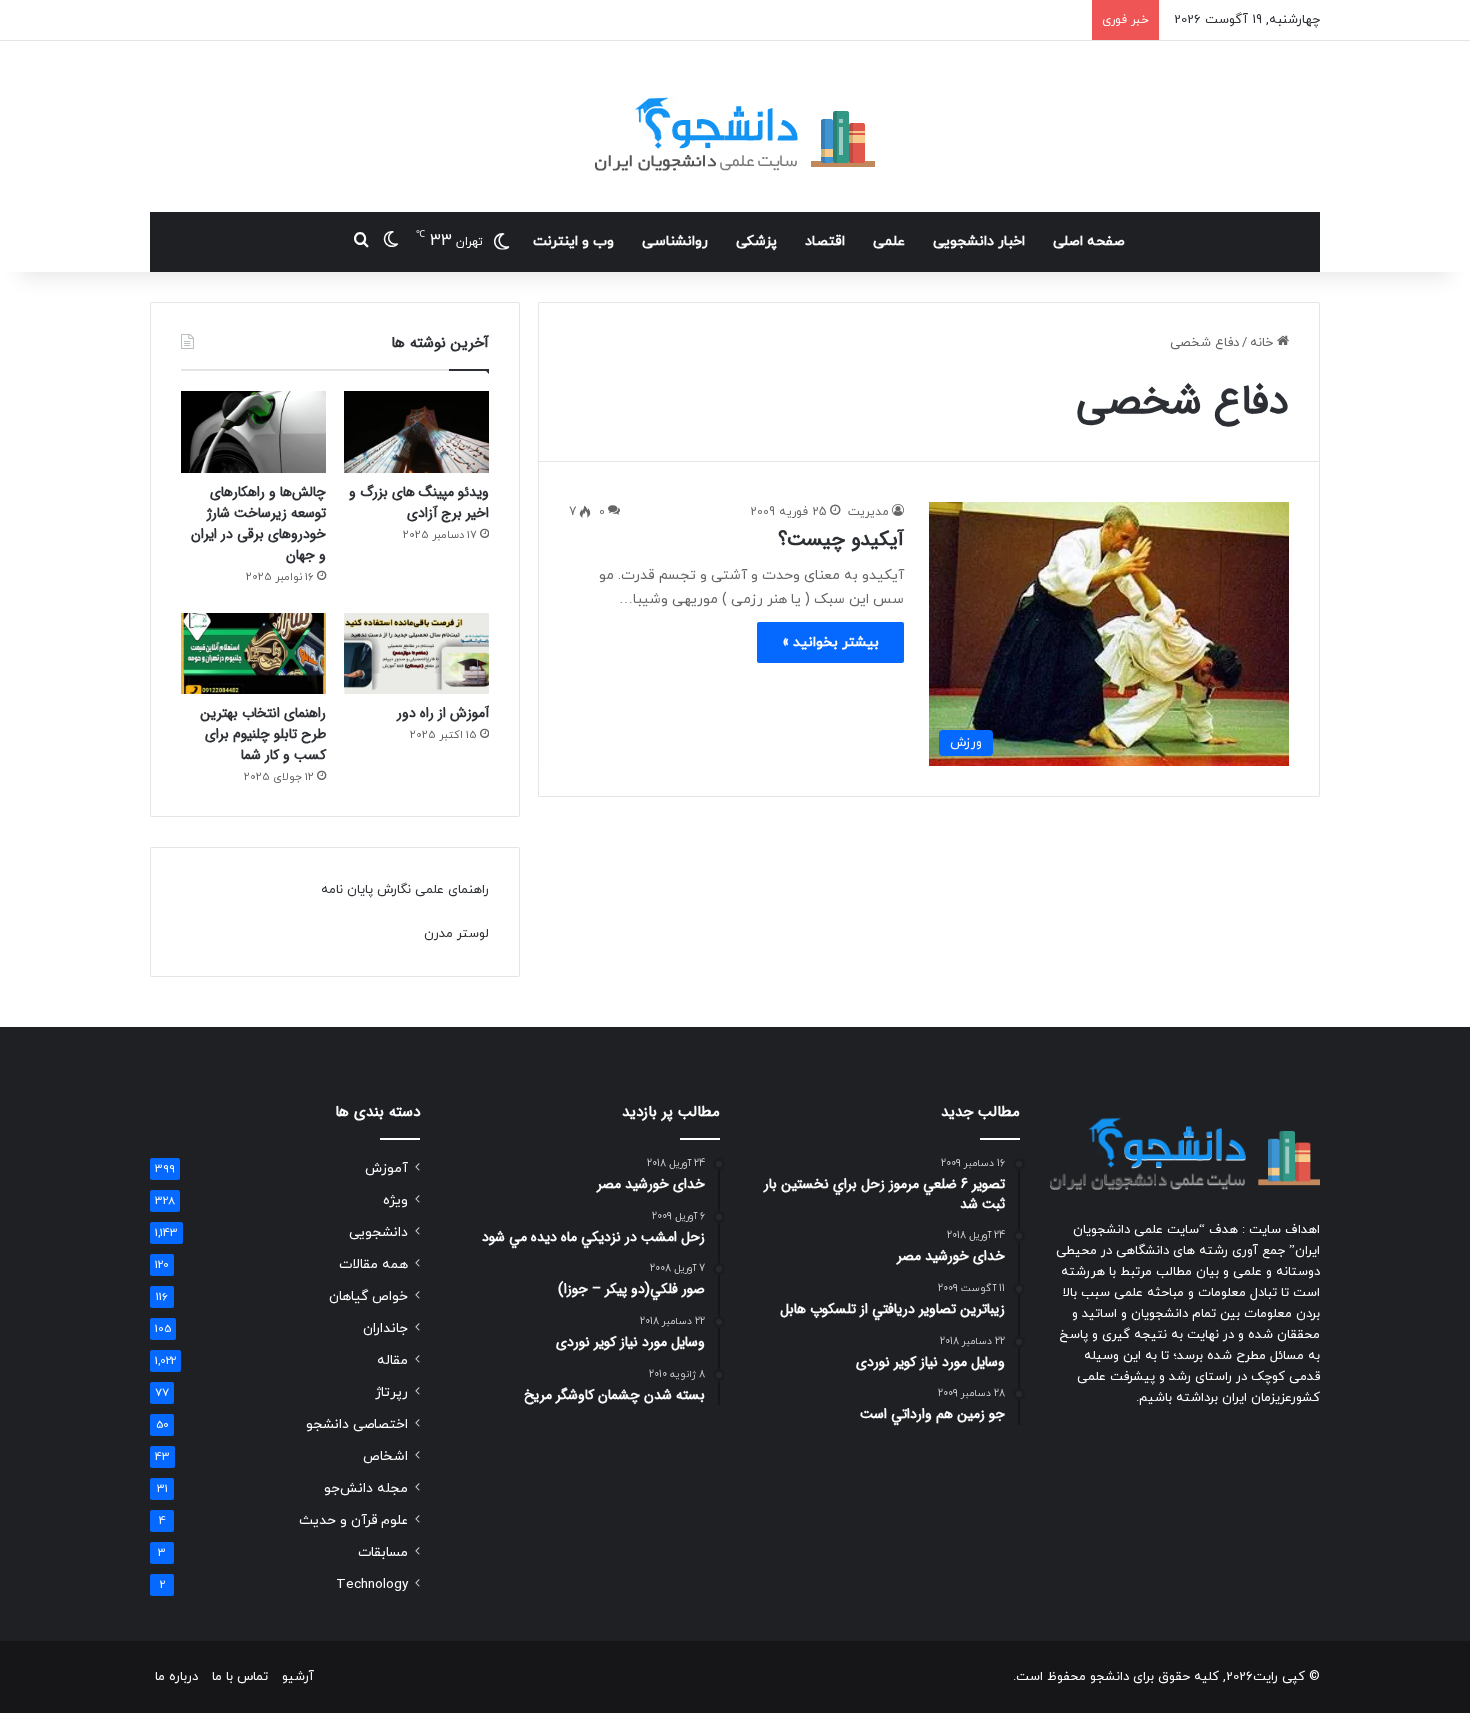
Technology (372, 1584)
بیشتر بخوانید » (830, 642)
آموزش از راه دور (443, 713)
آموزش (386, 1168)
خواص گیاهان (368, 1296)
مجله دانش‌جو (366, 1488)
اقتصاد (825, 241)
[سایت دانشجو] (735, 126)
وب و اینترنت (573, 241)
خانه (1263, 343)
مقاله (392, 1360)
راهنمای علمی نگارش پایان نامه (405, 890)
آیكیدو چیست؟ (841, 539)
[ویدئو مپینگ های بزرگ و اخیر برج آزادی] (416, 432)
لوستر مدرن (456, 934)
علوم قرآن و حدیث (353, 1520)
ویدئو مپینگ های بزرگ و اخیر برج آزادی (419, 502)
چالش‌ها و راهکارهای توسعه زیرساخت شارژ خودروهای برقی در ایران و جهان (258, 523)
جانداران (385, 1328)
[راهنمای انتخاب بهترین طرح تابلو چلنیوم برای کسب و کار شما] (253, 654)
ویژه (395, 1200)
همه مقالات (373, 1264)
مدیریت (868, 512)
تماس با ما (240, 1677)
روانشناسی (675, 241)
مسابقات (383, 1552)
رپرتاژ (391, 1392)
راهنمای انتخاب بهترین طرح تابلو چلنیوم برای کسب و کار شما (263, 734)
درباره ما (176, 1677)
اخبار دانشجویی (979, 241)
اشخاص (385, 1456)
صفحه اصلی (1089, 241)
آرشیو (298, 1677)
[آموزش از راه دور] (416, 654)
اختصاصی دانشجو (357, 1424)
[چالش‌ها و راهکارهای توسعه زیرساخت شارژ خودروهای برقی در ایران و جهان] (253, 432)
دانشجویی (378, 1232)
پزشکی (756, 241)
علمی (889, 241)
